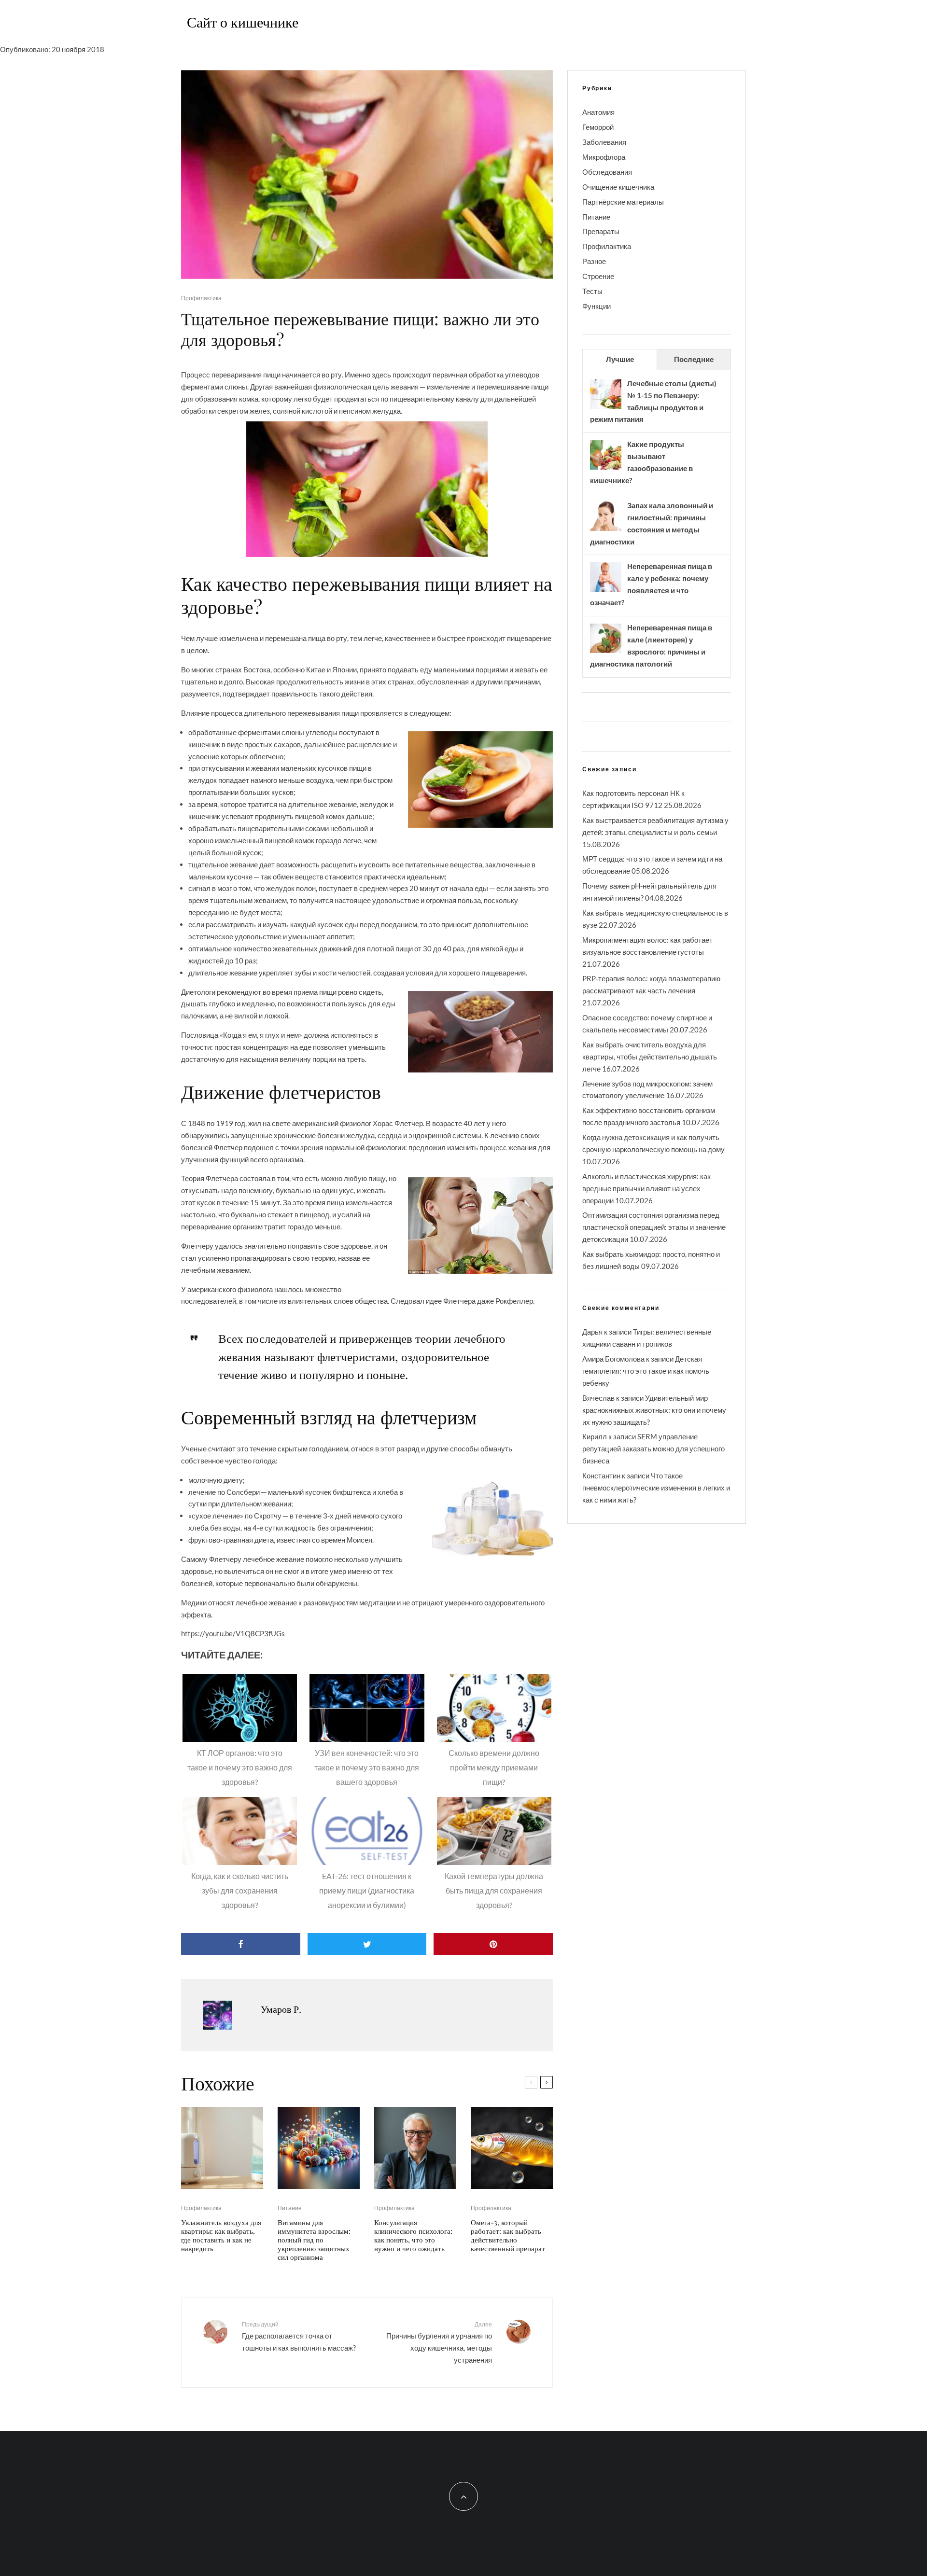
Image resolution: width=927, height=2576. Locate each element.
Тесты (592, 291)
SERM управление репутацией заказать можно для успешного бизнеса (653, 1448)
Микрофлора (604, 157)
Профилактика (201, 298)
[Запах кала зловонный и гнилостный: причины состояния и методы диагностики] (606, 530)
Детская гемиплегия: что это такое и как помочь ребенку (646, 1371)
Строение (598, 276)
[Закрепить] (493, 1944)
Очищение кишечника (618, 187)
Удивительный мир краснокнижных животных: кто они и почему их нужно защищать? (654, 1410)
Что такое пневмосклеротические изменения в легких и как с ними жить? (656, 1488)
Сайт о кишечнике (243, 22)
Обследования (607, 172)
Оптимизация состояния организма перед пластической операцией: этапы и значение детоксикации (654, 1227)
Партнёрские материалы (623, 202)
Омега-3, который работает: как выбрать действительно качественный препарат (508, 2235)
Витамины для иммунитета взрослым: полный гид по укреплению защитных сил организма (314, 2240)
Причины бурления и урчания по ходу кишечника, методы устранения (439, 2342)
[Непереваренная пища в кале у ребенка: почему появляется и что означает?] (606, 591)
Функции (597, 306)
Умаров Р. (281, 2009)
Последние (694, 359)
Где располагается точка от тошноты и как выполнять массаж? (299, 2336)
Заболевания (604, 142)
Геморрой (598, 127)
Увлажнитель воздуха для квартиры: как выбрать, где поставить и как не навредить (221, 2235)
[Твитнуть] (367, 1944)
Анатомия (598, 112)
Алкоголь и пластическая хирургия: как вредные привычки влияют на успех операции (646, 1188)
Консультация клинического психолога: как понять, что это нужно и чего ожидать (413, 2235)
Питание (290, 2208)
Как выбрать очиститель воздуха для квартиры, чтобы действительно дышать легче (650, 1057)
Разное (594, 261)
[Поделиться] (241, 1944)
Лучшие (620, 359)
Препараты (601, 231)
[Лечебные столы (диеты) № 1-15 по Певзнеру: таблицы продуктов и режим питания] (606, 408)
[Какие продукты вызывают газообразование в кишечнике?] (606, 469)
